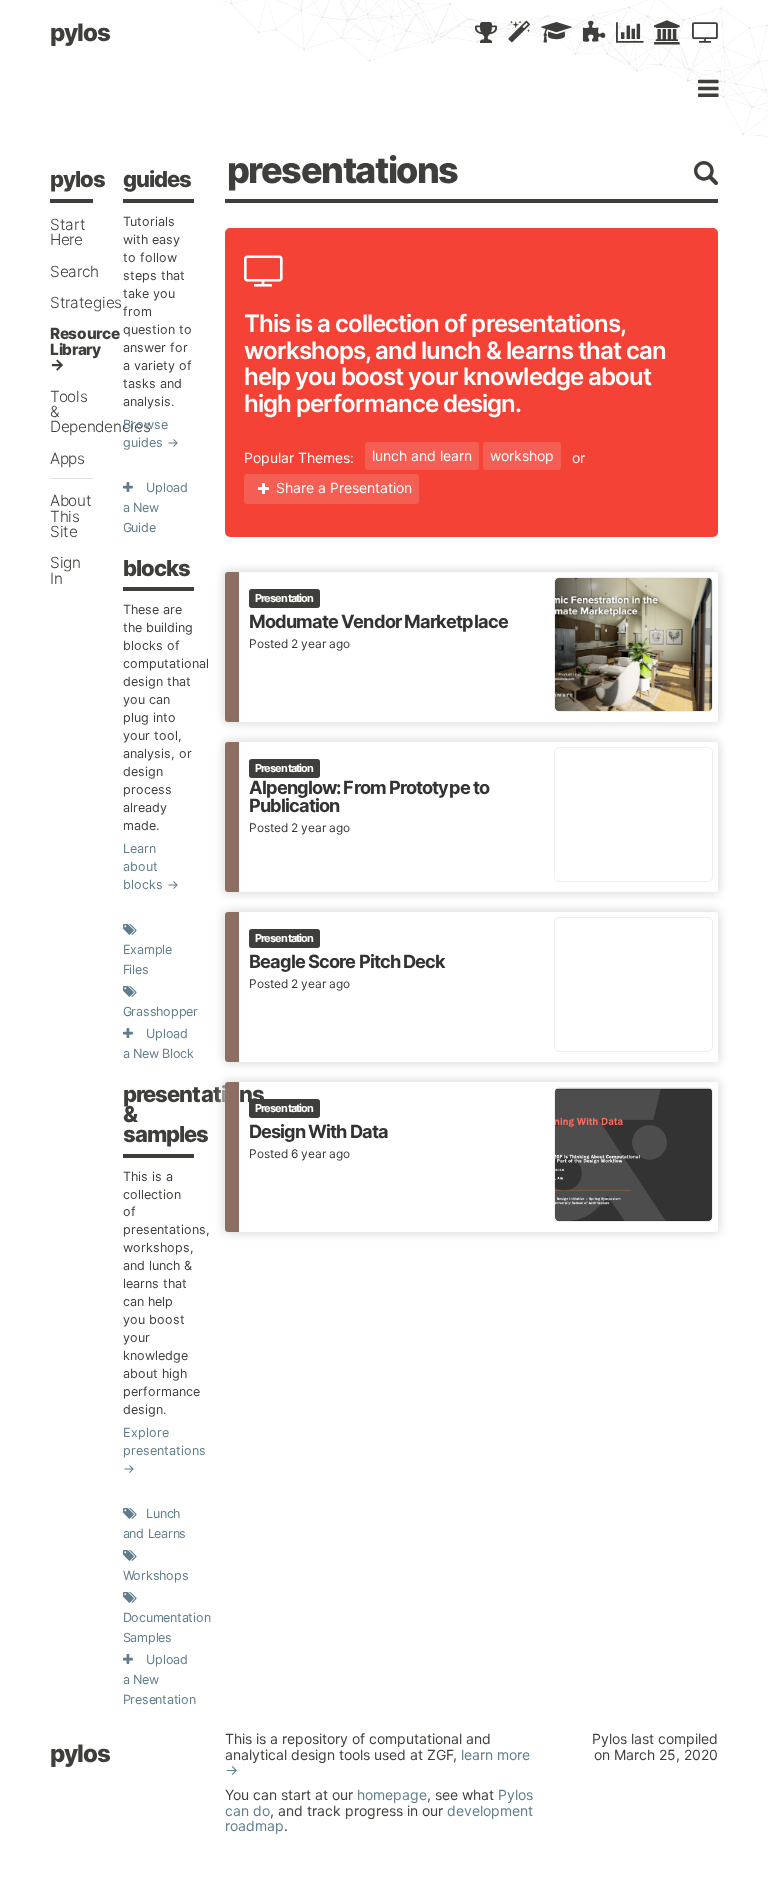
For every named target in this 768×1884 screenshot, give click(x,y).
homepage (392, 1794)
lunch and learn (422, 455)
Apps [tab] (67, 458)
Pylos (80, 32)
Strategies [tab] (86, 302)
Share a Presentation (344, 487)
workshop (522, 455)
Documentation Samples (167, 1627)
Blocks (157, 568)
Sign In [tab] (65, 570)
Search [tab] (74, 271)
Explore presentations (159, 1441)
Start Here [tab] (67, 232)
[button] (485, 33)
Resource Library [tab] (85, 341)
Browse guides (145, 433)
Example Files (147, 959)
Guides (157, 179)
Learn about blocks (143, 866)
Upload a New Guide (155, 507)
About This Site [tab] (70, 516)
